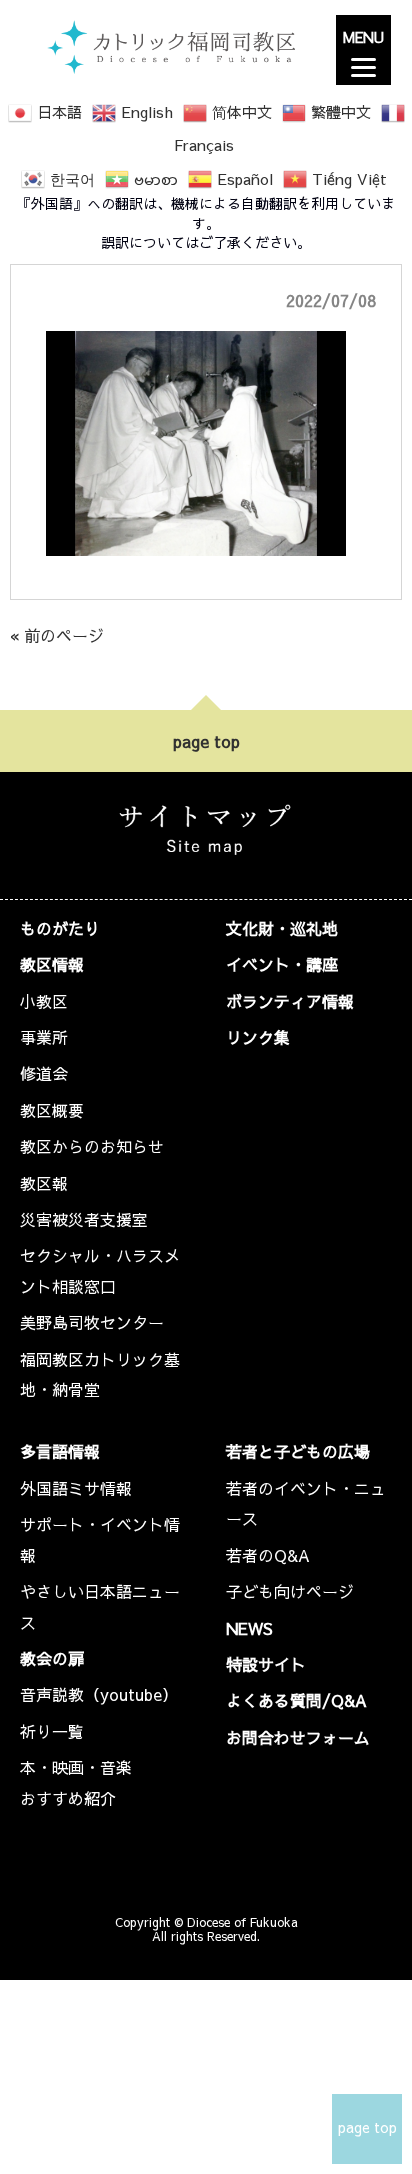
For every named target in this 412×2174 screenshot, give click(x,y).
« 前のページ (57, 635)
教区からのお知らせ (92, 1146)
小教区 (44, 1001)
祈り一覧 (52, 1731)
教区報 (44, 1183)
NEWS (249, 1628)
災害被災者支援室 (84, 1219)
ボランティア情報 (290, 1001)
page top (206, 741)
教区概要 (52, 1110)
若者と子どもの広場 (298, 1451)
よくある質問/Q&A (296, 1700)
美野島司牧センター (92, 1322)
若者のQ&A (268, 1555)
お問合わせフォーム (298, 1737)
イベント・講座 (282, 964)
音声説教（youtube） (99, 1694)
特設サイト (266, 1664)
